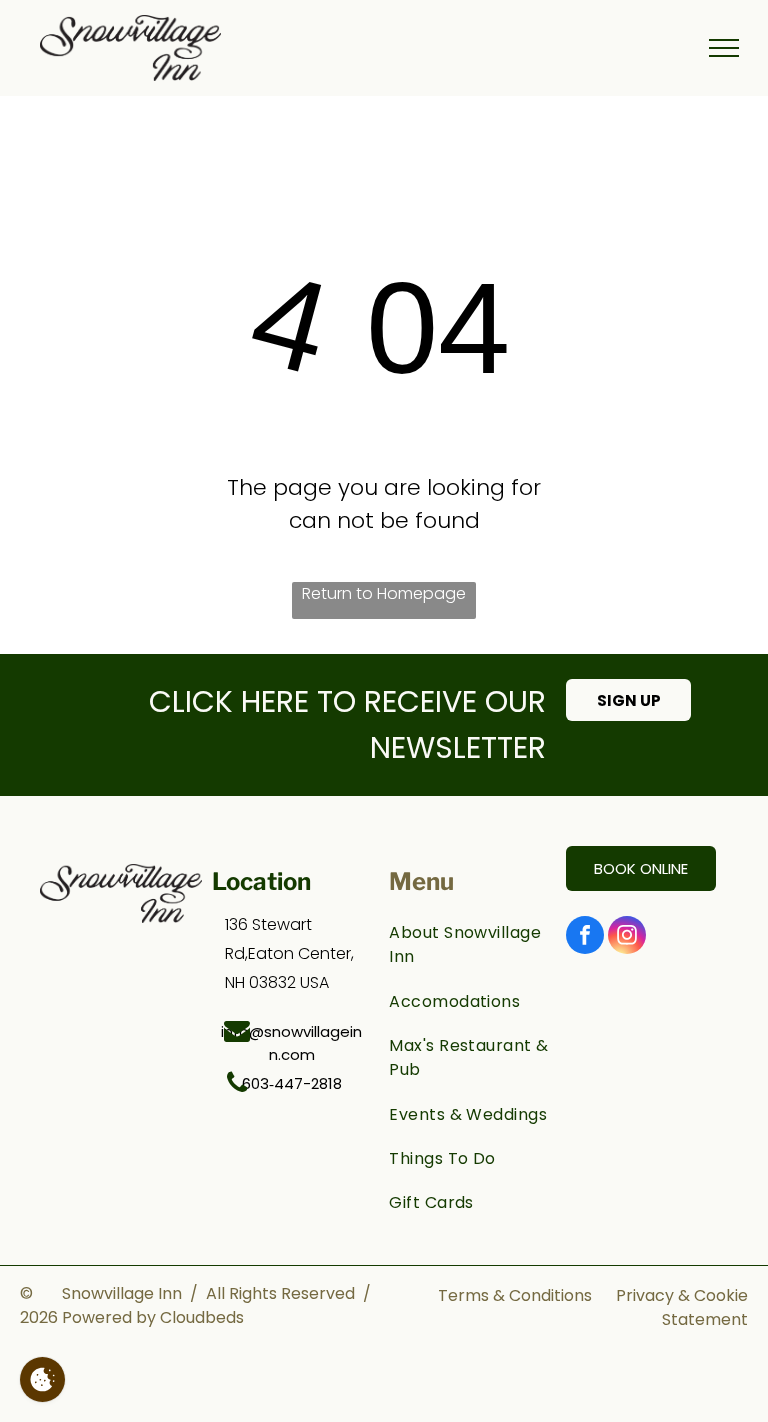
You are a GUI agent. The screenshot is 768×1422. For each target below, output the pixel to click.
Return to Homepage (384, 593)
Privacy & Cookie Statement (682, 1307)
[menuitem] (470, 945)
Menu (421, 881)
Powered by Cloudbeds (153, 1317)
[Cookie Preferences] (42, 1379)
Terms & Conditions (515, 1295)
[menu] (724, 48)
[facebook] (585, 937)
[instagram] (627, 937)
